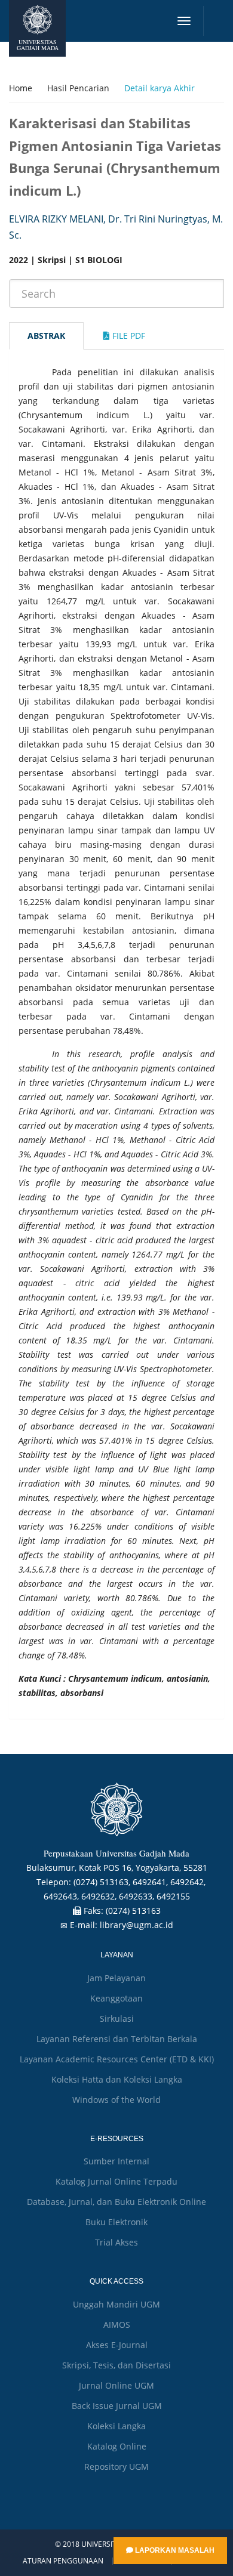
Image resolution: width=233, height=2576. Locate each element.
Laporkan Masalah (174, 2550)
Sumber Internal (116, 2161)
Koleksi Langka (116, 2426)
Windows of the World (116, 2100)
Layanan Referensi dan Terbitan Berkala (117, 2039)
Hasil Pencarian (78, 88)
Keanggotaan (116, 1998)
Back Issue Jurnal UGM (117, 2406)
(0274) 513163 (133, 1911)
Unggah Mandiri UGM (116, 2304)
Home (21, 88)
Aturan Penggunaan (63, 2561)
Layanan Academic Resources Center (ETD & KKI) (117, 2059)
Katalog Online (117, 2446)
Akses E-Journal (117, 2345)
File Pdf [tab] (128, 336)
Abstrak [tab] (46, 336)
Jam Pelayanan (116, 1978)
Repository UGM (116, 2467)
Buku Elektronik (116, 2222)
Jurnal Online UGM (116, 2385)
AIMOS (117, 2325)
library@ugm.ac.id (137, 1925)
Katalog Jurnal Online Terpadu (116, 2181)
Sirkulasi (117, 2019)
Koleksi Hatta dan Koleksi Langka (117, 2079)
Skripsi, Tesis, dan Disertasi (116, 2365)
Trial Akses (116, 2242)
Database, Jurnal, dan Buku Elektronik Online (116, 2202)
